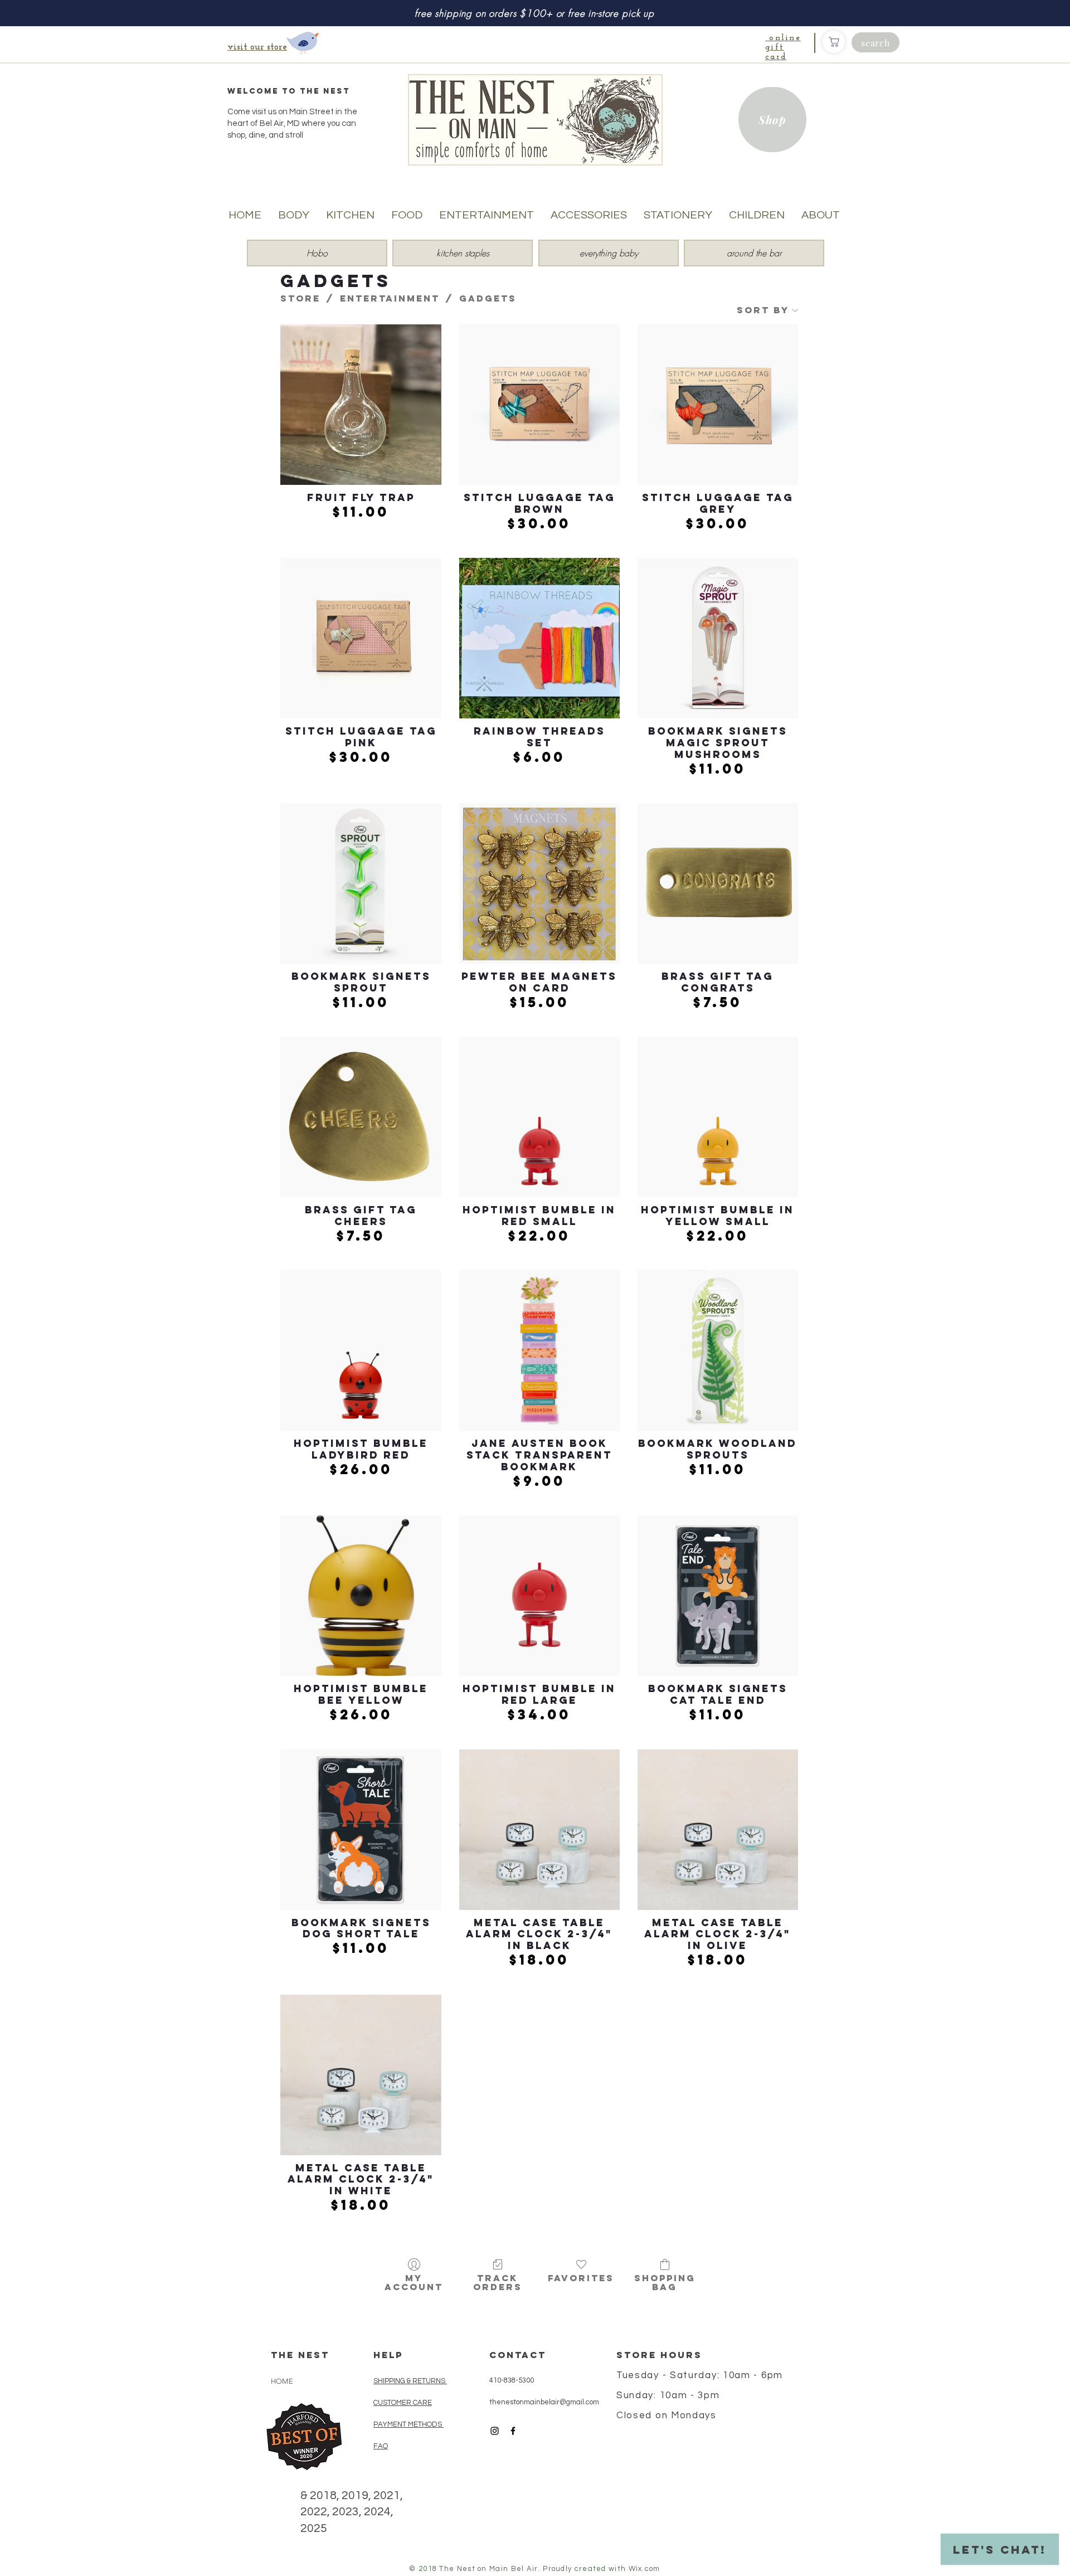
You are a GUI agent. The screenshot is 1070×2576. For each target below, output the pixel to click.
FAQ (381, 2446)
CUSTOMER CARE (403, 2403)
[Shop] (834, 42)
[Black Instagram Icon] (495, 2431)
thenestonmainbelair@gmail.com (544, 2402)
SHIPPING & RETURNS (409, 2381)
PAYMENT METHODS (408, 2424)
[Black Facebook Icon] (513, 2431)
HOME (282, 2381)
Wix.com (645, 2569)
